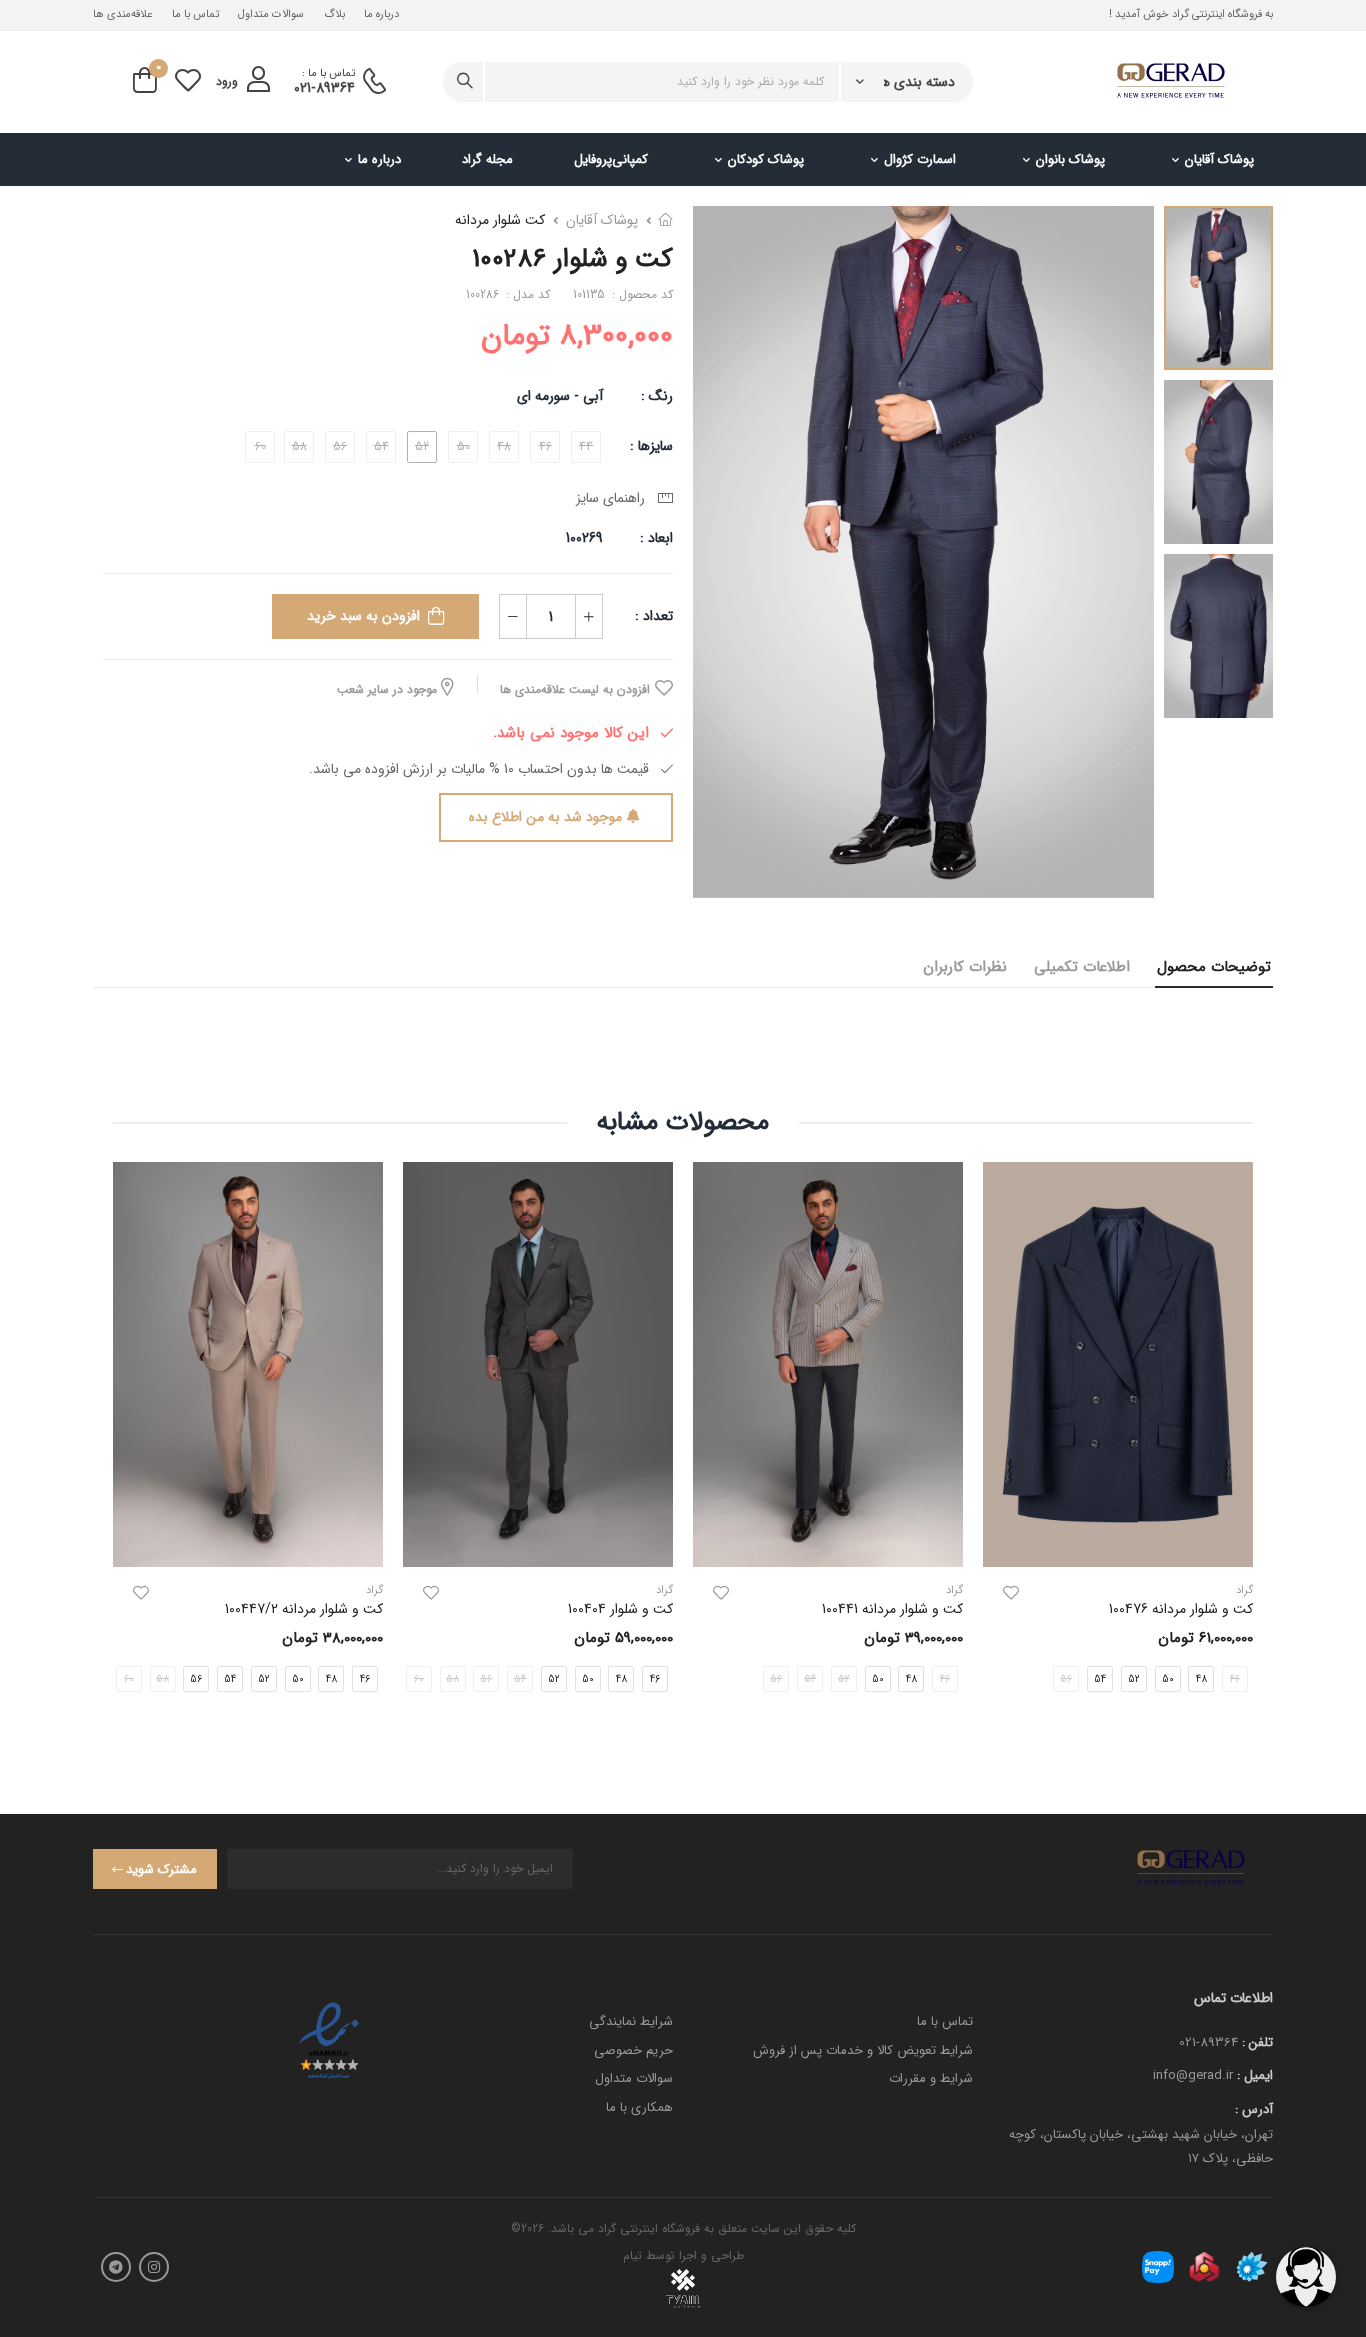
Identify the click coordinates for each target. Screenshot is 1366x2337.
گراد (954, 1590)
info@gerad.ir (1193, 2075)
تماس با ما (195, 15)
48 (1201, 1678)
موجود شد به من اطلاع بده (545, 817)
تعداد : (654, 616)
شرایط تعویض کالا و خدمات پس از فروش (863, 2050)
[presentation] (385, 1678)
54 (1100, 1678)
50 (1168, 1678)
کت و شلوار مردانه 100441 (892, 1609)
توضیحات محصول (1214, 967)
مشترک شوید (161, 1869)
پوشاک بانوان (1070, 159)
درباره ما (381, 15)
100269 (584, 538)
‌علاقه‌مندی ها (122, 15)
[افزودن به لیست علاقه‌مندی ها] (1011, 1593)
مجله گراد (487, 159)
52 (1134, 1678)
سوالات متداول (271, 15)
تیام (632, 2255)
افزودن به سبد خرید (363, 616)
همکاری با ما (639, 2107)
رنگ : (657, 396)
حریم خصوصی (633, 2050)
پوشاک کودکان (766, 159)
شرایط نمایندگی (631, 2021)
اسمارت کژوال (920, 159)
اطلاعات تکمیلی (1082, 967)
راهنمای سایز (614, 498)
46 (655, 1678)
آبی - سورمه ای (560, 396)
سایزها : (651, 446)
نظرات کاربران (965, 967)
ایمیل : (1255, 2075)
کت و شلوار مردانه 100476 (1181, 1609)
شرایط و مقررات (931, 2078)
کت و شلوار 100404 (620, 1609)
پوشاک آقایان (1219, 159)
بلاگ (334, 15)
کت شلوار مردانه (500, 220)
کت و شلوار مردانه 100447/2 (304, 1609)
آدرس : (1254, 2109)
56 (196, 1678)
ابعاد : (654, 538)
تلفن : (1257, 2042)
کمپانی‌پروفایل (611, 159)
